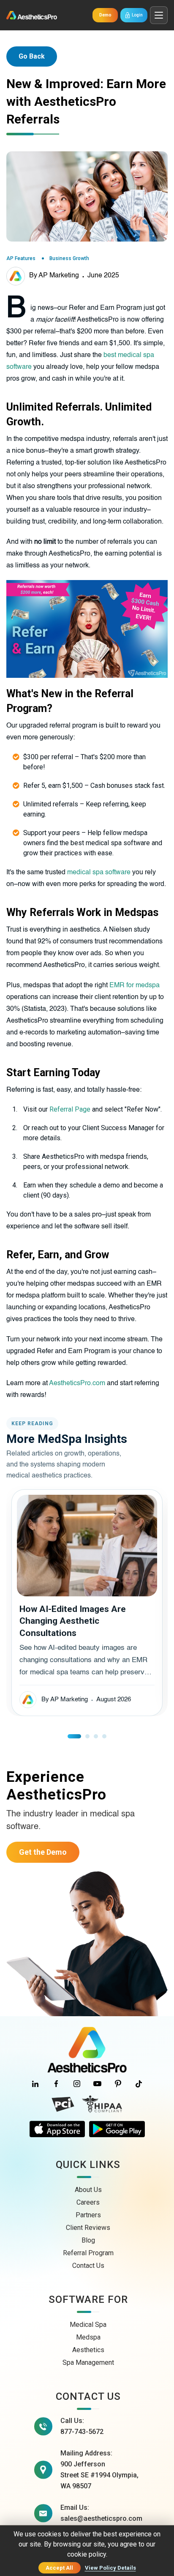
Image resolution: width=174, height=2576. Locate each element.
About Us (88, 2190)
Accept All (59, 2568)
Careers (88, 2202)
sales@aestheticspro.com (101, 2518)
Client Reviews (88, 2228)
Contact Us (88, 2266)
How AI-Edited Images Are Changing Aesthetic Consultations (73, 1621)
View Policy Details (110, 2568)
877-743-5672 (82, 2432)
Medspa (88, 2337)
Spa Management (88, 2362)
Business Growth (69, 258)
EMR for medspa (135, 986)
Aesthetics (88, 2350)
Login (137, 15)
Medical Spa (88, 2325)
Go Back (32, 56)
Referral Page (70, 1109)
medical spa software (99, 873)
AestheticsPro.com (77, 1383)
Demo (105, 15)
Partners (88, 2215)
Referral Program (88, 2253)
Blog (88, 2240)
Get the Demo (43, 1852)
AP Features (21, 258)
